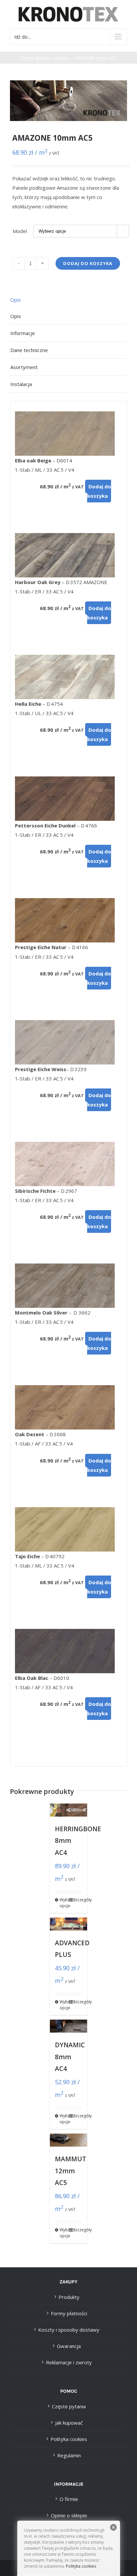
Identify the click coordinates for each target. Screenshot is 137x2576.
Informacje (23, 333)
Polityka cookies (69, 2439)
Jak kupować (69, 2423)
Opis (16, 300)
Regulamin (69, 2455)
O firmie (69, 2499)
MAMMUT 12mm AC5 (70, 2171)
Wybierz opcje (64, 1903)
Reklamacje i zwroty (69, 2362)
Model (20, 231)
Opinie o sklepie (69, 2515)
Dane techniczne (29, 350)
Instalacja (21, 384)
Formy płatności (69, 2313)
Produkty (69, 2297)
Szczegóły (78, 1900)
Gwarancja (69, 2346)
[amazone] (68, 101)
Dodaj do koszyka (88, 263)
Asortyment (24, 367)
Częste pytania (69, 2406)
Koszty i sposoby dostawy (69, 2330)
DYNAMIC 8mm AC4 (70, 2057)
